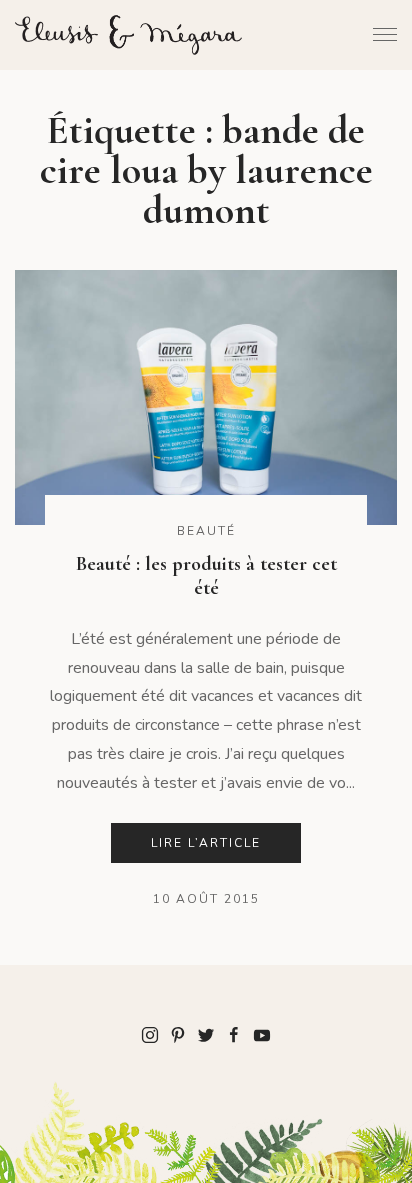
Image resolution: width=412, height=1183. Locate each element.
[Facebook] (234, 1034)
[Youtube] (262, 1034)
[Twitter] (206, 1034)
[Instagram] (150, 1034)
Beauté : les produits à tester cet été (206, 576)
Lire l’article (206, 843)
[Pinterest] (178, 1034)
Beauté (206, 531)
